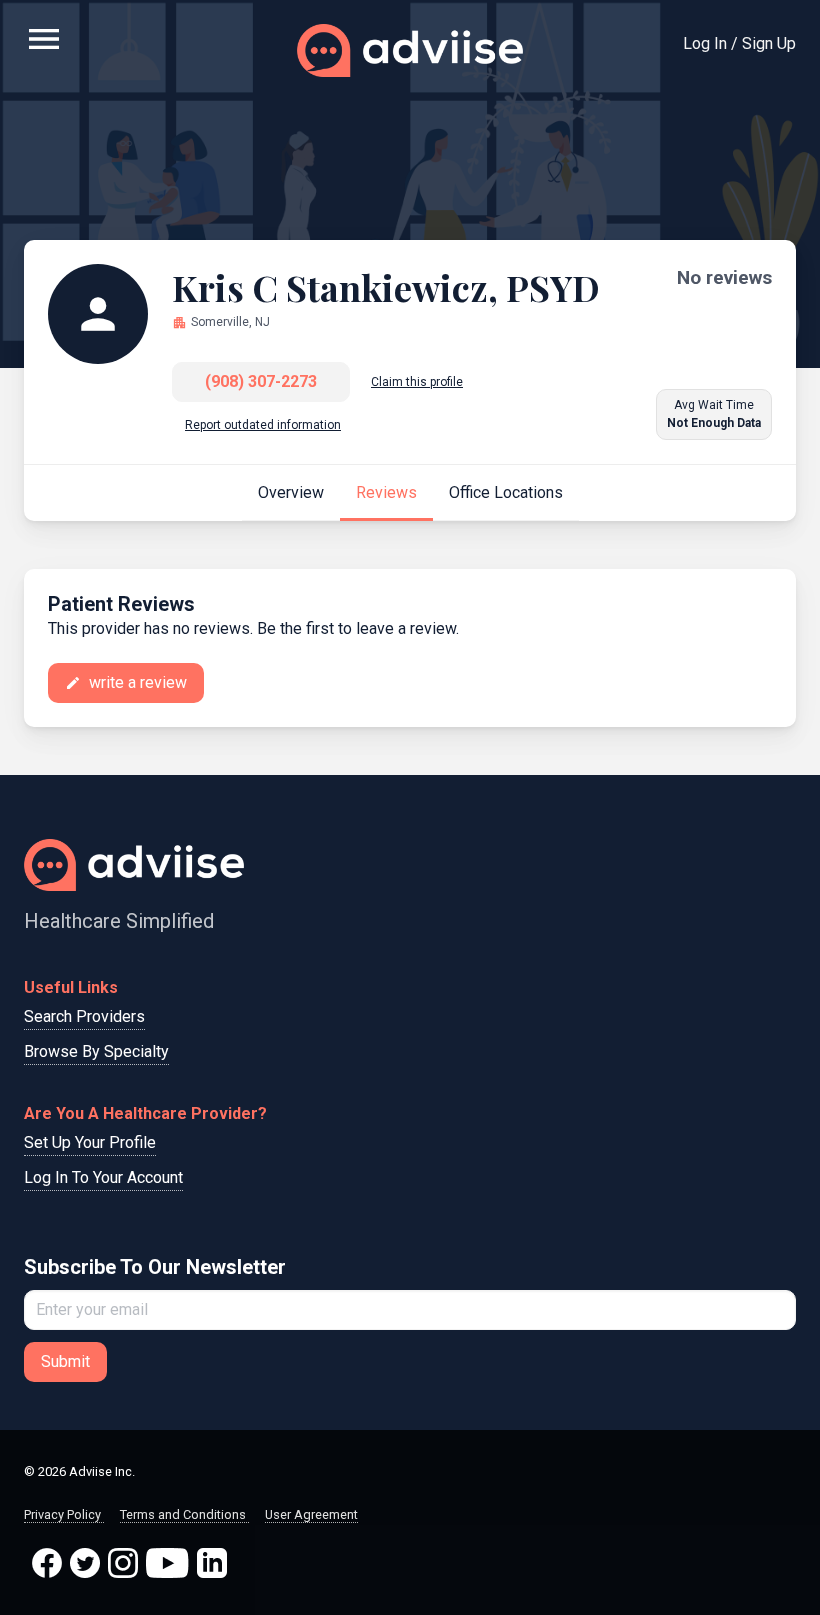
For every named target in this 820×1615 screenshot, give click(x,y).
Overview (291, 492)
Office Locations (506, 492)
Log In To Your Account (103, 1177)
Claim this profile (417, 382)
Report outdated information (263, 425)
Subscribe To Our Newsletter (155, 1267)
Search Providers (84, 1016)
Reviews (386, 492)
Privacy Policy (64, 1514)
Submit (65, 1361)
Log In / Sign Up (739, 43)
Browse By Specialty (96, 1051)
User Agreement (311, 1514)
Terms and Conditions (184, 1514)
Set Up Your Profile (90, 1142)
